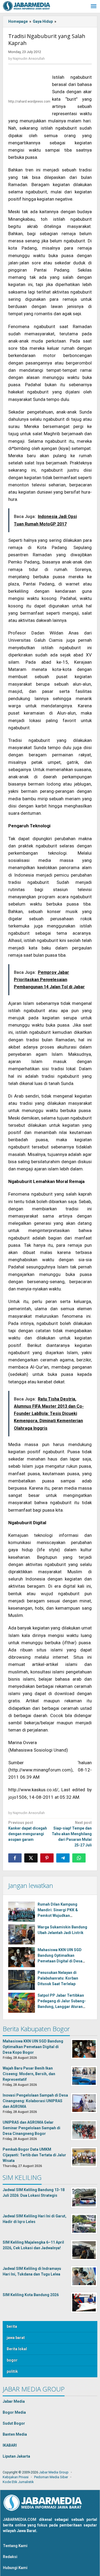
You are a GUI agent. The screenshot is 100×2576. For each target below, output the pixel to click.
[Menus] (94, 7)
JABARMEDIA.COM (20, 2519)
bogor (12, 2360)
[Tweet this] (31, 1858)
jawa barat (16, 2338)
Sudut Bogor (14, 2423)
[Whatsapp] (79, 1858)
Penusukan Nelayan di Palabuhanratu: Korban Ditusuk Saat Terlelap (58, 1978)
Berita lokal (17, 2349)
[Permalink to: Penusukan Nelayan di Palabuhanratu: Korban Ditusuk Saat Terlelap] (22, 1980)
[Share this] (15, 1858)
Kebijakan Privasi (16, 2477)
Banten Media (15, 2434)
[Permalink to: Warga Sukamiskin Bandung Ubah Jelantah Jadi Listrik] (22, 1934)
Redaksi (10, 2557)
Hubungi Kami (15, 2568)
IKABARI (10, 2445)
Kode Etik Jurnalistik (18, 2482)
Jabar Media (14, 2401)
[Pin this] (47, 1858)
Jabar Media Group (54, 2472)
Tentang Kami (15, 2546)
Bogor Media (14, 2412)
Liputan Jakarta (16, 2456)
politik (12, 2371)
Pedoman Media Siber (51, 2477)
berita (12, 2326)
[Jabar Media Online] (27, 6)
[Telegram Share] (63, 1858)
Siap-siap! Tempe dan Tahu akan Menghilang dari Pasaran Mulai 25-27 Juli (72, 1834)
